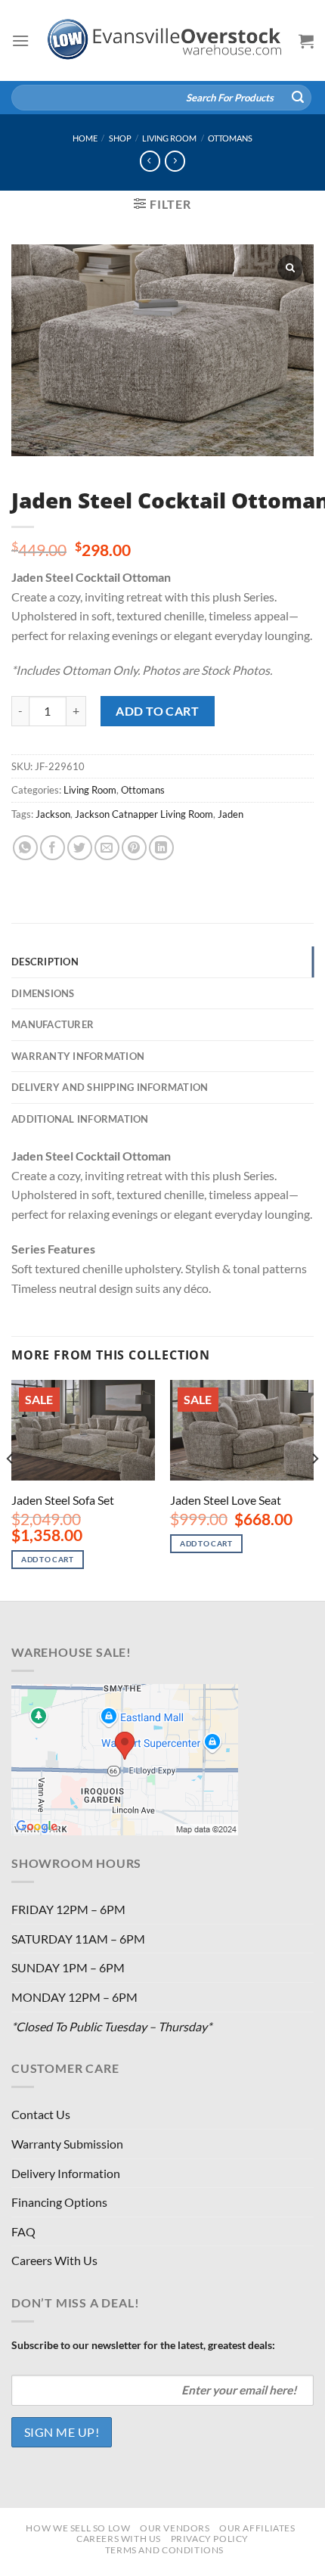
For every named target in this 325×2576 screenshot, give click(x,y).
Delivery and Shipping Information (110, 1087)
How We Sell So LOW (78, 2528)
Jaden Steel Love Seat (226, 1500)
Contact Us (41, 2114)
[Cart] (306, 41)
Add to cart (157, 711)
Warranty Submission (67, 2144)
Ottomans (230, 138)
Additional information (80, 1119)
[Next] (314, 1489)
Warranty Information (78, 1056)
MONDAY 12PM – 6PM (74, 1997)
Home (85, 138)
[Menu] (20, 40)
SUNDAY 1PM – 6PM (68, 1967)
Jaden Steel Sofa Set (63, 1500)
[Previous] (11, 1489)
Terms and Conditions (164, 2550)
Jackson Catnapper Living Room (144, 814)
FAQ (23, 2231)
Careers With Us (54, 2260)
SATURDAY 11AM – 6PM (78, 1939)
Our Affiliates (257, 2528)
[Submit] (298, 98)
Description (45, 962)
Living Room (169, 138)
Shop (120, 138)
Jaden (231, 814)
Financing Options (59, 2202)
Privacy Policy (210, 2539)
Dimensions (43, 993)
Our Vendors (175, 2528)
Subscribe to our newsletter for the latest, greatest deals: (143, 2345)
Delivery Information (66, 2173)
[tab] (162, 962)
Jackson (53, 814)
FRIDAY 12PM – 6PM (68, 1909)
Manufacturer (53, 1024)
